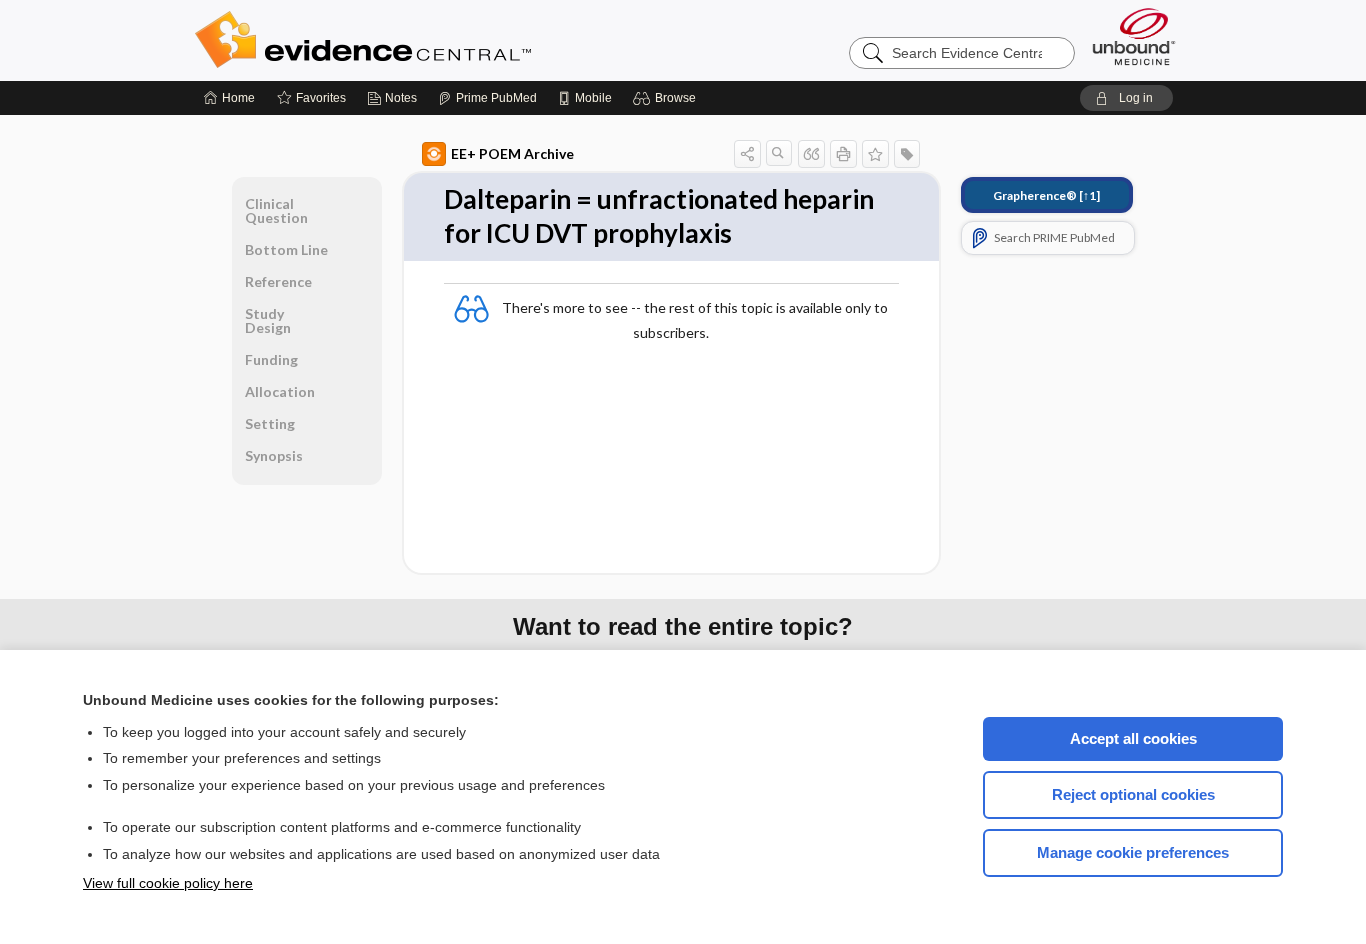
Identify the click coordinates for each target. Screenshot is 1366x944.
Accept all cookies (1133, 738)
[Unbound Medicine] (1134, 36)
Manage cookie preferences (1133, 852)
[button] (667, 98)
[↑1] (1046, 195)
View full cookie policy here (168, 883)
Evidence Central (443, 40)
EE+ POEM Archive (512, 153)
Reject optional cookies (1133, 794)
